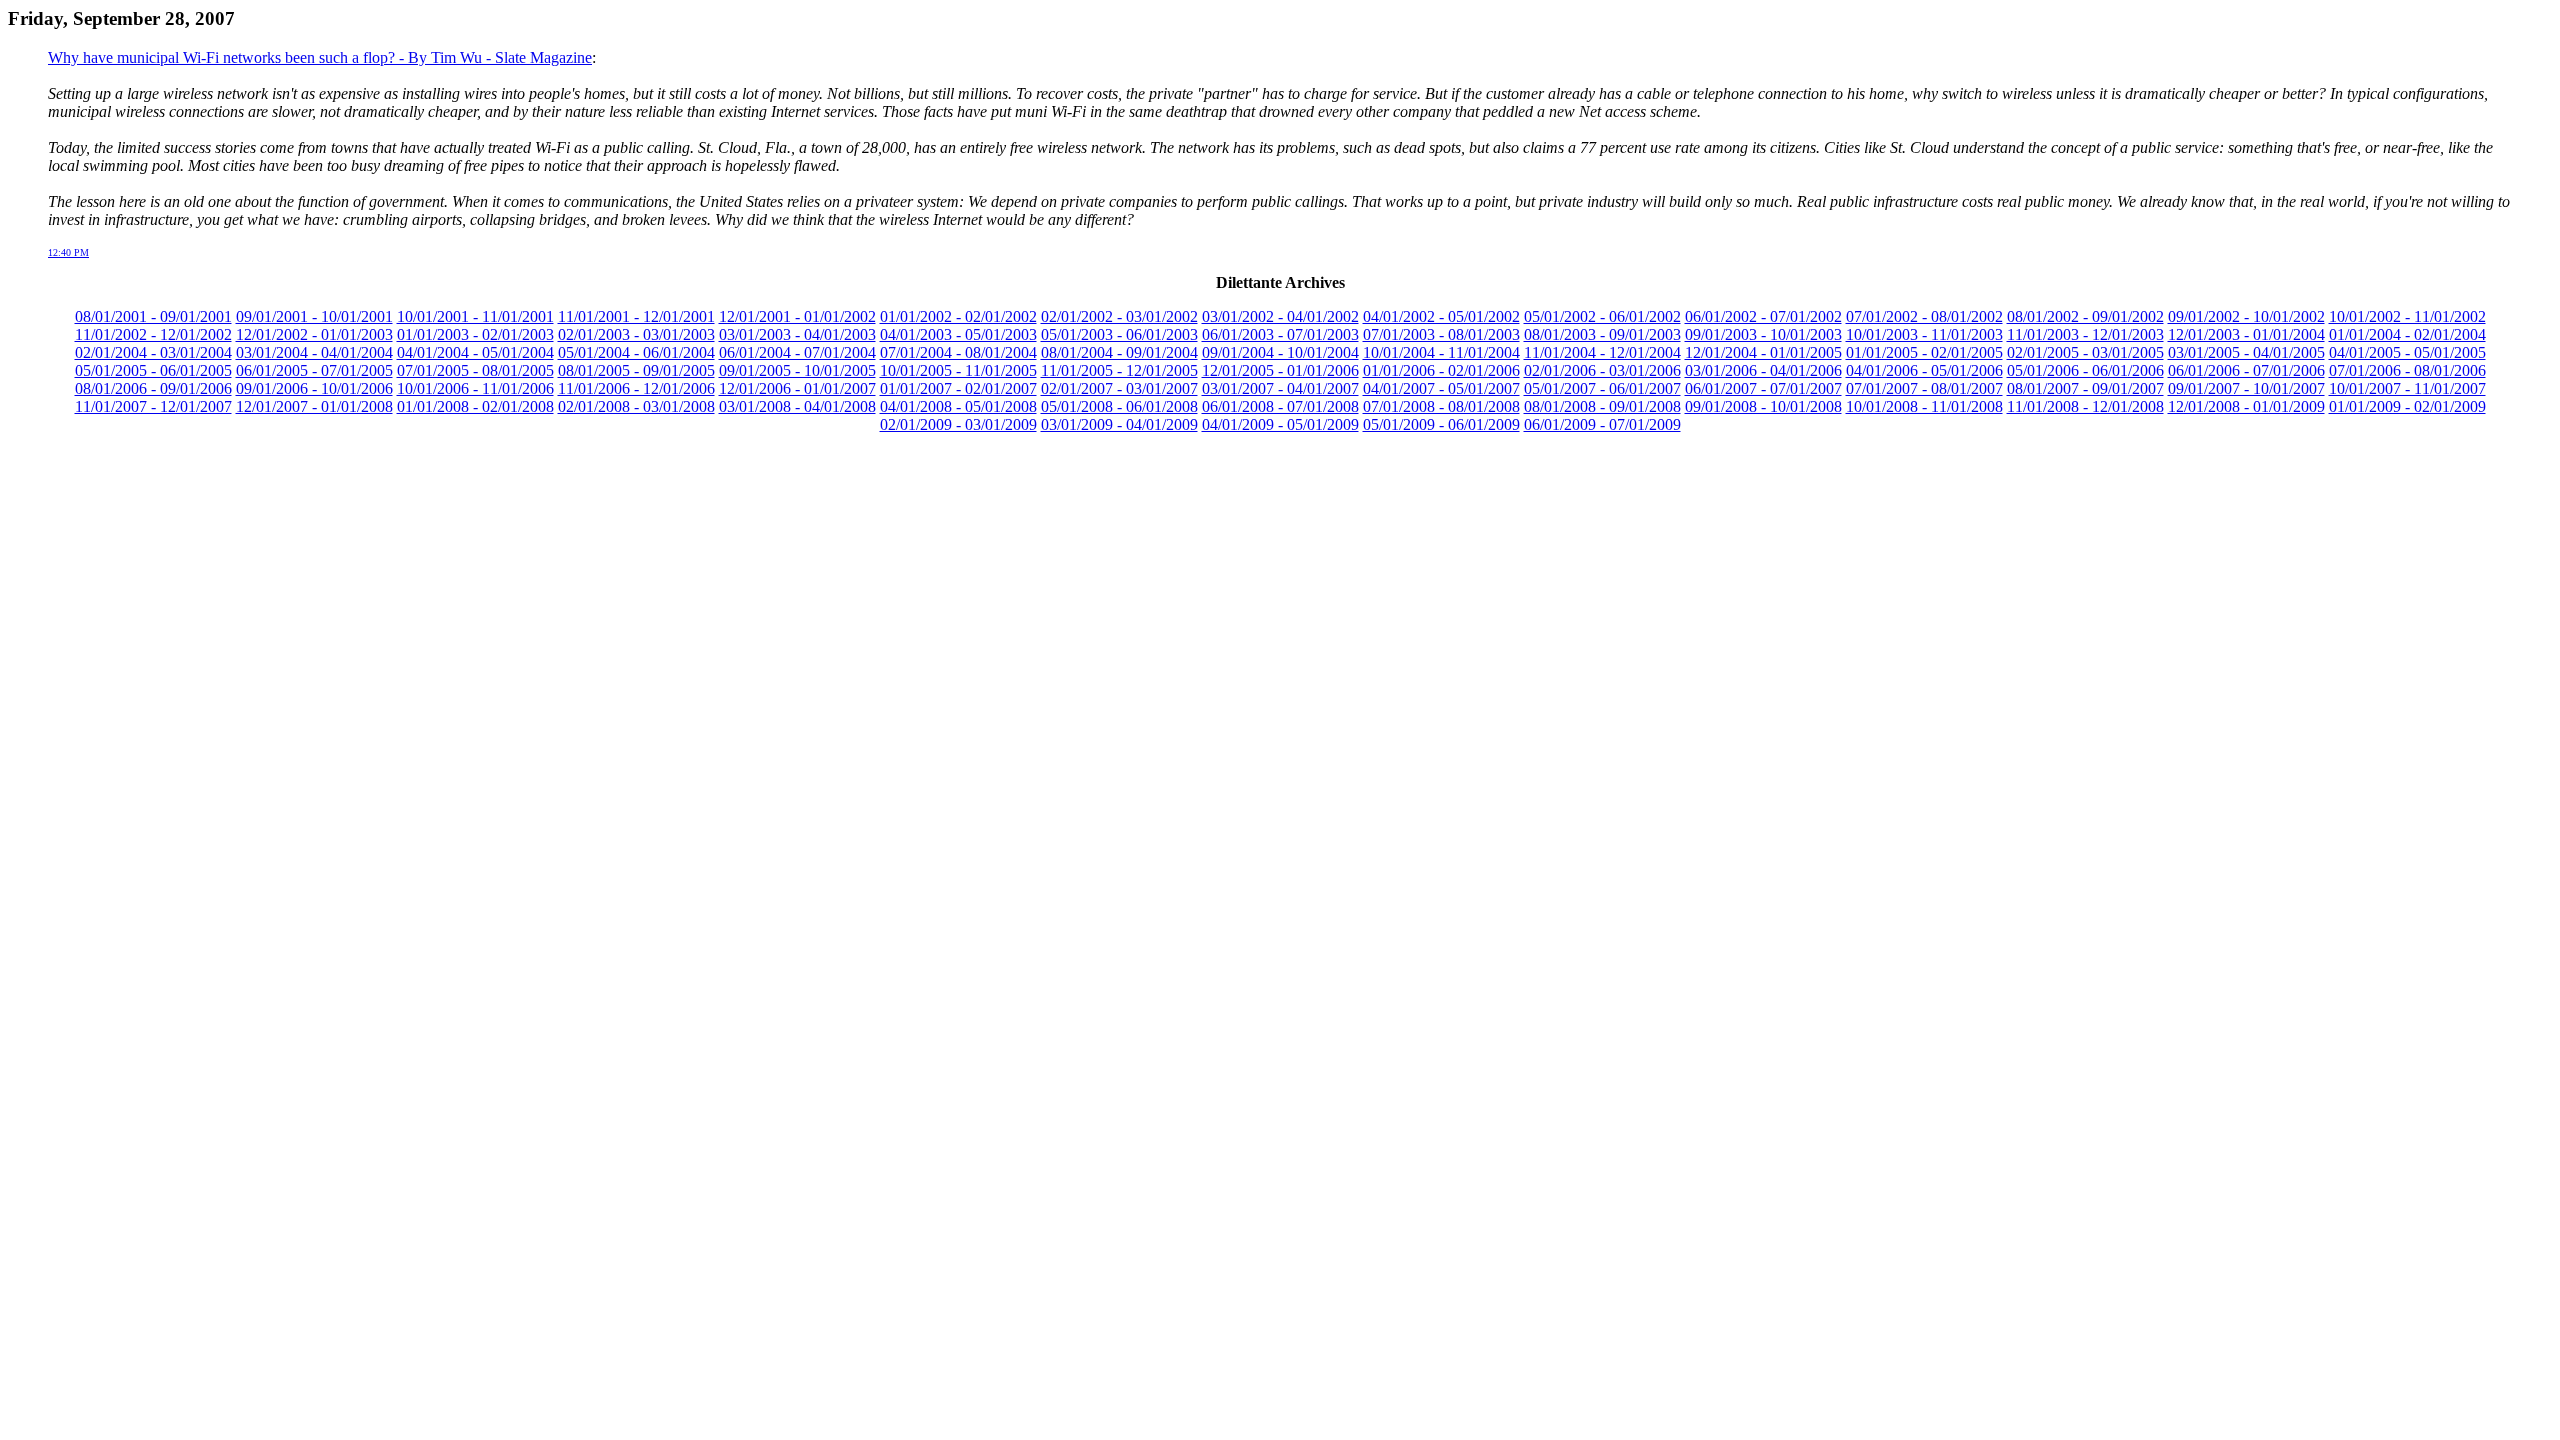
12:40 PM (68, 252)
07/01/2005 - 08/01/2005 (475, 370)
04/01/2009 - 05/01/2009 (1280, 424)
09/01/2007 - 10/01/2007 (2246, 388)
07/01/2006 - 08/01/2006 (2407, 370)
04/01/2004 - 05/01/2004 (475, 352)
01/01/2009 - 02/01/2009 (2407, 406)
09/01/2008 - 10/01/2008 (1763, 406)
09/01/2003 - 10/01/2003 (1763, 334)
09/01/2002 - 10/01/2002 (2246, 316)
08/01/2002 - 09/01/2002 (2085, 316)
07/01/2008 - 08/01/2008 (1441, 406)
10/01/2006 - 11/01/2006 (475, 388)
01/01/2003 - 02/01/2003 (475, 334)
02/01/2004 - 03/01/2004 (153, 352)
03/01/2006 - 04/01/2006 (1763, 370)
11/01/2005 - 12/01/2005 (1119, 370)
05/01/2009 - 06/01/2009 (1441, 424)
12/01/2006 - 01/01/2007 (797, 388)
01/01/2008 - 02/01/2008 (475, 406)
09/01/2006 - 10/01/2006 (314, 388)
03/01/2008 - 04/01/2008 (797, 406)
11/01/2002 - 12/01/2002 (153, 334)
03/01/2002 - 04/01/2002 (1280, 316)
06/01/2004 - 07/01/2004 (797, 352)
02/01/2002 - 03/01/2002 (1119, 316)
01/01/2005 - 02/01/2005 (1924, 352)
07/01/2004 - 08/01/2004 (958, 352)
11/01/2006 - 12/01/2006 (636, 388)
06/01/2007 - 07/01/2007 (1763, 388)
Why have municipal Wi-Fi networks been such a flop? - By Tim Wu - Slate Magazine (320, 57)
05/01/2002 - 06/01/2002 (1602, 316)
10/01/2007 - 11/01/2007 (2407, 388)
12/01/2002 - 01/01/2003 (314, 334)
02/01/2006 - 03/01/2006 (1602, 370)
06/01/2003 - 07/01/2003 (1280, 334)
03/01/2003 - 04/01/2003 (797, 334)
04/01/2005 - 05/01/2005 (2407, 352)
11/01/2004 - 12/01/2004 (1602, 352)
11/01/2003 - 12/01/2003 (2085, 334)
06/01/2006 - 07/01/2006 (2246, 370)
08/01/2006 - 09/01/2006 (153, 388)
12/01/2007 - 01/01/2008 (314, 406)
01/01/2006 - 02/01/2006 (1441, 370)
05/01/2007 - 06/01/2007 (1602, 388)
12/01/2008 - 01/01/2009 (2246, 406)
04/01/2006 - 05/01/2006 (1924, 370)
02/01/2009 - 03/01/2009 (958, 424)
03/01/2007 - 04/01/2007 (1280, 388)
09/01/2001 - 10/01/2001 (314, 316)
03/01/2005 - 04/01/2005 (2246, 352)
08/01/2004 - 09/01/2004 (1119, 352)
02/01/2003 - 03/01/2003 (636, 334)
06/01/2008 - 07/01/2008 (1280, 406)
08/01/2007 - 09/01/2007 (2085, 388)
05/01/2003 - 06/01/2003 (1119, 334)
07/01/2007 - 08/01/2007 (1924, 388)
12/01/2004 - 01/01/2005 (1763, 352)
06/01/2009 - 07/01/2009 (1602, 424)
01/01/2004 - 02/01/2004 (2407, 334)
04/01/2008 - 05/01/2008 (958, 406)
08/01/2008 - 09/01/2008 (1602, 406)
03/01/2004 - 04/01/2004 (314, 352)
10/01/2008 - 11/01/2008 (1924, 406)
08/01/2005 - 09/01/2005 (636, 370)
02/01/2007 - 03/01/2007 (1119, 388)
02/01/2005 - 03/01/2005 (2085, 352)
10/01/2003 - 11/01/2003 (1924, 334)
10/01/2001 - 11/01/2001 (475, 316)
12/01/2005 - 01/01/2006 (1280, 370)
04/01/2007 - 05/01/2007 (1441, 388)
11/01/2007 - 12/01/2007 (153, 406)
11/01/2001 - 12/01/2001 (636, 316)
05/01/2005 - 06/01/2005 (153, 370)
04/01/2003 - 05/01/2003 (958, 334)
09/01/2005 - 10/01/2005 (797, 370)
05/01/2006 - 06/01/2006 (2085, 370)
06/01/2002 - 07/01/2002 (1763, 316)
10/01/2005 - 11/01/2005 (958, 370)
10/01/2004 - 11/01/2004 (1441, 352)
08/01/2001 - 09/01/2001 (153, 316)
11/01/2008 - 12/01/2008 (2085, 406)
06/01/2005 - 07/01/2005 (314, 370)
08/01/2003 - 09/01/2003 (1602, 334)
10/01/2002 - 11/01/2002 (2407, 316)
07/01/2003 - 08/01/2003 (1441, 334)
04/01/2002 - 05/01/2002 (1441, 316)
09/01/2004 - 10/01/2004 (1280, 352)
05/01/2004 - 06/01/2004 (636, 352)
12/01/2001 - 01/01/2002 (797, 316)
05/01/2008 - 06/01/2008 (1119, 406)
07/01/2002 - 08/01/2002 (1924, 316)
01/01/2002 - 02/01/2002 (958, 316)
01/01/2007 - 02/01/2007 (958, 388)
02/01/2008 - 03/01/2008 (636, 406)
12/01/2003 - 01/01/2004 (2246, 334)
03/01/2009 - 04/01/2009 (1119, 424)
